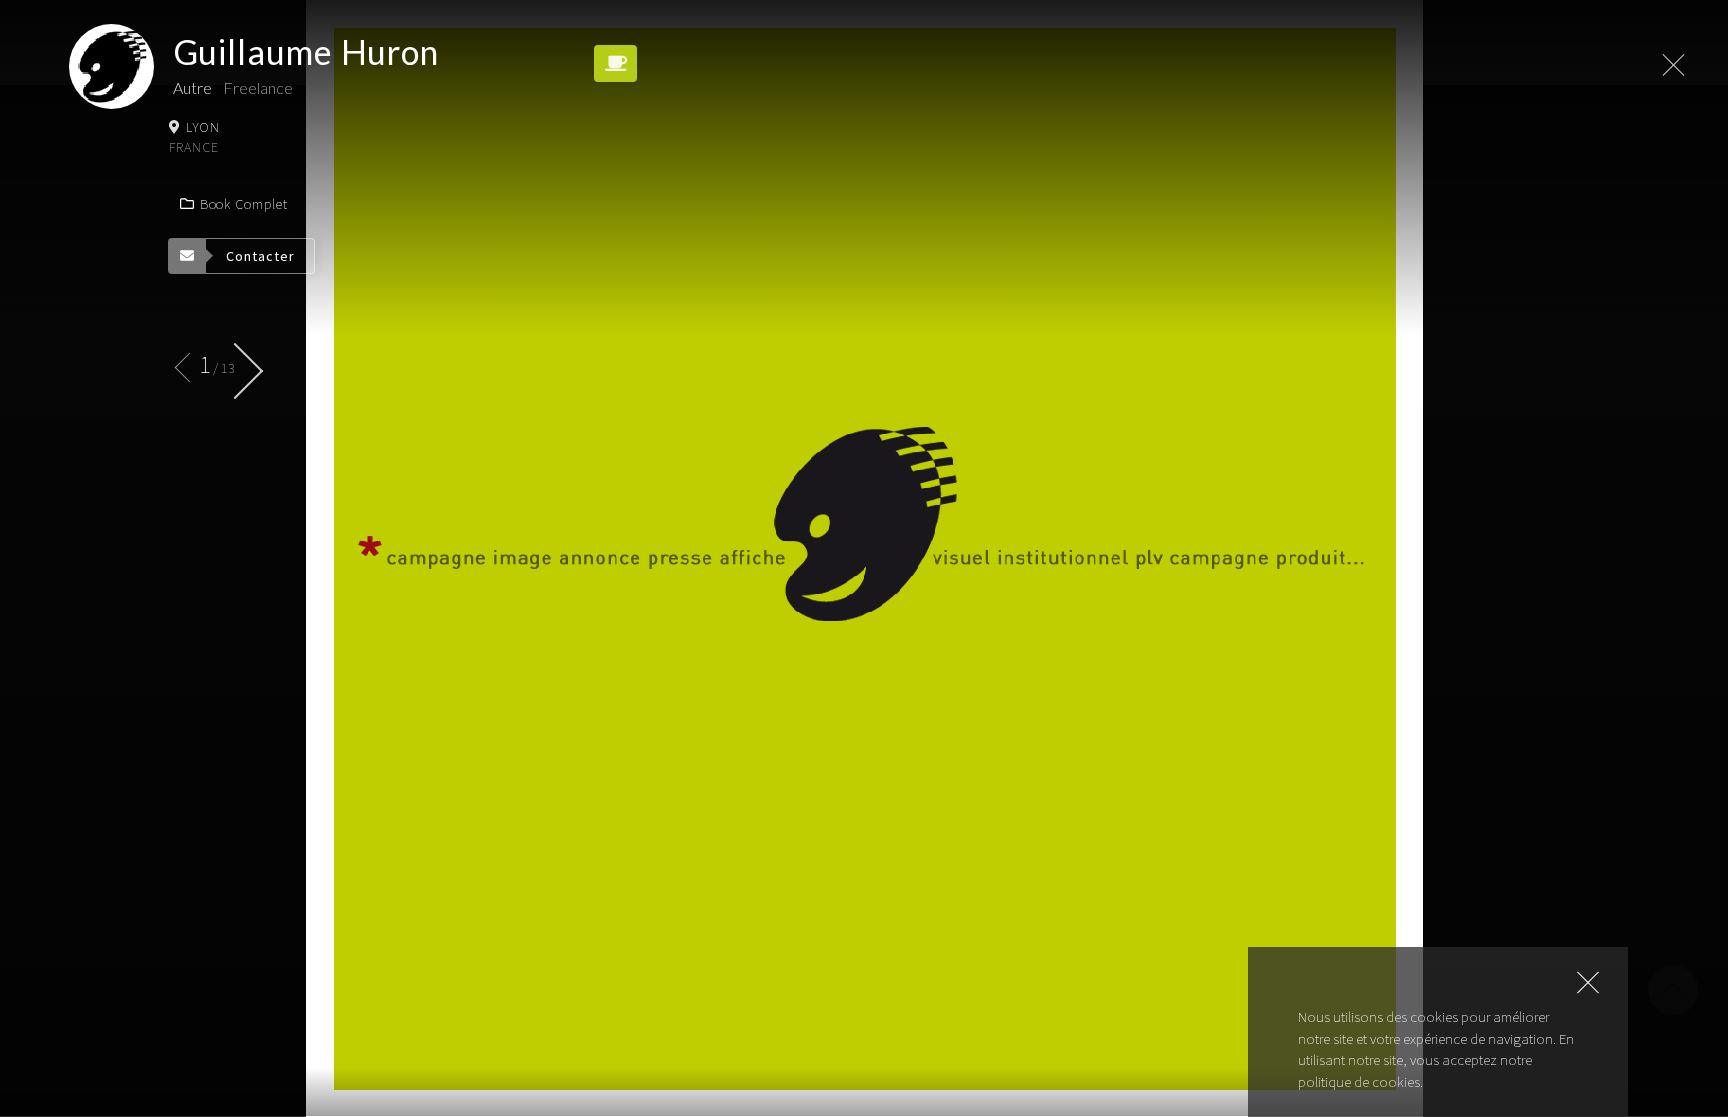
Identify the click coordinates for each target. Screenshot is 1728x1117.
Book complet (244, 204)
